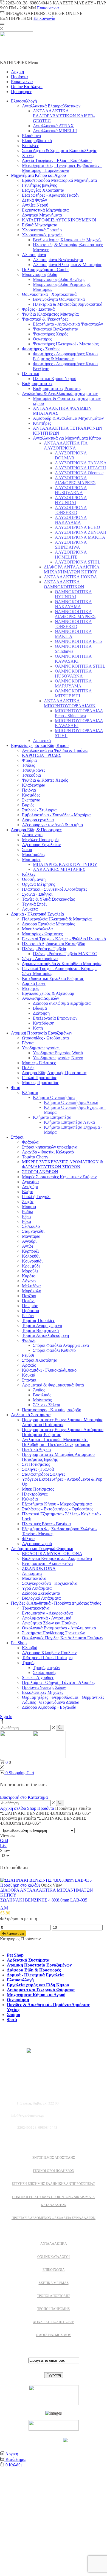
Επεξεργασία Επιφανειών (55, 1018)
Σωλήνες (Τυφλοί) (38, 1469)
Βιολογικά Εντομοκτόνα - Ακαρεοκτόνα (57, 1558)
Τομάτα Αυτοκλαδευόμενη (45, 1335)
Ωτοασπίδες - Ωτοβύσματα (45, 1038)
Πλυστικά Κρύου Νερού (55, 379)
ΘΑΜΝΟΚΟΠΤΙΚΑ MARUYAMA (73, 683)
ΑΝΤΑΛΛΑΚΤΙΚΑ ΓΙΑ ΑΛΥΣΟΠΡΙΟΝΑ (66, 445)
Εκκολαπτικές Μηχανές (43, 1692)
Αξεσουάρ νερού (37, 1544)
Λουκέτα (30, 909)
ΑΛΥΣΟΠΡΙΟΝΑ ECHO (78, 527)
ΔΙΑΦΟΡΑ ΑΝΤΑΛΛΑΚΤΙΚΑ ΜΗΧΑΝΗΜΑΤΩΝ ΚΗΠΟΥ (72, 569)
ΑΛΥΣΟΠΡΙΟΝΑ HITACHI (80, 468)
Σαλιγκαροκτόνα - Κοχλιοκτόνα (50, 1583)
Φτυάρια (29, 760)
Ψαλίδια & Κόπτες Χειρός (45, 780)
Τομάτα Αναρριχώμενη (42, 1325)
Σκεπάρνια (31, 800)
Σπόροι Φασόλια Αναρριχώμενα (61, 1345)
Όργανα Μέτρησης (38, 884)
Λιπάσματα (32, 1573)
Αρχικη (17, 72)
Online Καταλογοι (54, 2257)
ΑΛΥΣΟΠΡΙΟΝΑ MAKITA (80, 537)
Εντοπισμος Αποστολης (54, 2158)
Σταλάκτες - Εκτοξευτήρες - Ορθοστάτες (57, 1509)
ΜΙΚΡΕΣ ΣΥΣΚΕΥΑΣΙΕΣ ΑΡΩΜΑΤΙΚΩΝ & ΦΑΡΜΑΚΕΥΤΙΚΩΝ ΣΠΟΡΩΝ (63, 1164)
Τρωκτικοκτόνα (36, 1608)
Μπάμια (29, 1206)
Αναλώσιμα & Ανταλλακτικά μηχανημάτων (60, 393)
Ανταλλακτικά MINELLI (55, 131)
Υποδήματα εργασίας (41, 1048)
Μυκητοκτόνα (34, 1578)
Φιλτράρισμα (13, 1933)
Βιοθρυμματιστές (37, 384)
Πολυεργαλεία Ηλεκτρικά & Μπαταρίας (57, 919)
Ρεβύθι (28, 1355)
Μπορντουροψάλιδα (40, 274)
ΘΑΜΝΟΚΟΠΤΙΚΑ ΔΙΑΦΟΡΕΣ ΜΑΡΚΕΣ (75, 614)
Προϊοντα (19, 77)
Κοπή (38, 1028)
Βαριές (28, 805)
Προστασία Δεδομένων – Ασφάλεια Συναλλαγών (54, 2218)
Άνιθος (39, 1390)
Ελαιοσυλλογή (24, 101)
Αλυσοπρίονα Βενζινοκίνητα (58, 260)
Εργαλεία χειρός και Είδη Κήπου (40, 745)
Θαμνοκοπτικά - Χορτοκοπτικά (49, 294)
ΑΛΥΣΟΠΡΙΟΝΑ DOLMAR (71, 455)
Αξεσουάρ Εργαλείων (41, 845)
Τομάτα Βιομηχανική (40, 1330)
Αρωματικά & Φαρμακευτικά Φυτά (53, 1385)
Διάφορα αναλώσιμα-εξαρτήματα (62, 1003)
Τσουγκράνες (34, 770)
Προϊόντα (46, 1808)
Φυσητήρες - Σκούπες (41, 349)
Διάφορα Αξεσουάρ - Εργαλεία (49, 1707)
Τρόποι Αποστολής (54, 2296)
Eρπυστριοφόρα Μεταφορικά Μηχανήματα (59, 180)
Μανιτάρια (31, 1236)
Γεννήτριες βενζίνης (39, 185)
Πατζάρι (29, 1296)
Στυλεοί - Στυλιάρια (39, 810)
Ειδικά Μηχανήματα (40, 225)
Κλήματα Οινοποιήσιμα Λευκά (71, 1102)
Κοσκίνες (30, 146)
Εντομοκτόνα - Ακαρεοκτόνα (47, 1563)
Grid (4, 1840)
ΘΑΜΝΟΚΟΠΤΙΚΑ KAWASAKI (73, 659)
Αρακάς (29, 1365)
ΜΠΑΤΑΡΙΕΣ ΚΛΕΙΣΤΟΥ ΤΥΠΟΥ (65, 864)
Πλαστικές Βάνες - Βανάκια (46, 1524)
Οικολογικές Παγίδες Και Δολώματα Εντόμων (63, 1638)
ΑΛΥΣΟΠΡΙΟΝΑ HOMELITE (71, 555)
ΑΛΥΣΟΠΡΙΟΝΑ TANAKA (81, 463)
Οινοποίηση (18, 2000)
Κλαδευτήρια (34, 785)
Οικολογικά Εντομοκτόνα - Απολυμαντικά (59, 1628)
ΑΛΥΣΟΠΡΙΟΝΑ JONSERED (71, 510)
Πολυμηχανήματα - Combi (45, 269)
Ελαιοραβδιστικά (37, 141)
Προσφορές (21, 92)
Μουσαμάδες (34, 854)
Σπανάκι (29, 1380)
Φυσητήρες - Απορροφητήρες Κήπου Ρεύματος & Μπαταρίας (65, 356)
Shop (32, 1808)
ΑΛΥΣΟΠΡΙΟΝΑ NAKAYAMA (71, 520)
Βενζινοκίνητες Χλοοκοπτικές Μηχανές (67, 240)
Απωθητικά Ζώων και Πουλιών (50, 1623)
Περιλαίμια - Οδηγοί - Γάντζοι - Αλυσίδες (59, 1682)
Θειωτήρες (42, 339)
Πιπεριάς (30, 1306)
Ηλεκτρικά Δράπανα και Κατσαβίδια (54, 944)
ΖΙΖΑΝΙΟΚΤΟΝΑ (39, 1568)
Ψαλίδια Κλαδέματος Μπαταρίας (51, 314)
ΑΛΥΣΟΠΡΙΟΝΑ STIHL (78, 562)
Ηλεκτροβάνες (35, 1494)
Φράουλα (30, 1142)
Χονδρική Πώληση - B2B (54, 2322)
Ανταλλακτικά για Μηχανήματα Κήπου (67, 438)
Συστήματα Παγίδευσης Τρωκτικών (53, 1633)
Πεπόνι (28, 1301)
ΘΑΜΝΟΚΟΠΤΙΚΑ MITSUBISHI (73, 693)
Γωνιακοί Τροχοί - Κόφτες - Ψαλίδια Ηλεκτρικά (64, 939)
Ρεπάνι (28, 1316)
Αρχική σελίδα (13, 1808)
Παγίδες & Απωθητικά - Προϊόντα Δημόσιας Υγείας (56, 1603)
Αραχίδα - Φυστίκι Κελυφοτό (48, 1152)
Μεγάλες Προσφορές (41, 840)
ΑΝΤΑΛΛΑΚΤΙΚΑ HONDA (71, 577)
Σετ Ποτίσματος (36, 1464)
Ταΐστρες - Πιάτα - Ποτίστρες (48, 1658)
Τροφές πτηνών (47, 1668)
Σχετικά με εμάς (54, 2283)
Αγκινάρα (30, 1182)
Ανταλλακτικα (54, 2244)
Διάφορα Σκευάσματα (41, 1593)
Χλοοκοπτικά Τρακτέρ (42, 230)
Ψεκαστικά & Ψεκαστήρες (45, 319)
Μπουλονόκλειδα (37, 929)
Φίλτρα (28, 1539)
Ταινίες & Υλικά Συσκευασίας (48, 899)
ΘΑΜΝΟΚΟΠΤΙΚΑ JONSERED (73, 624)
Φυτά (16, 1087)
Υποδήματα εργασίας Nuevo (58, 1058)
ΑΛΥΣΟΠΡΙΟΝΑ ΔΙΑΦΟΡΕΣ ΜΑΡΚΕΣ (75, 480)
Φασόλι (29, 1340)
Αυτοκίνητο (32, 835)
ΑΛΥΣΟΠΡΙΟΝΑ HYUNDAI (71, 500)
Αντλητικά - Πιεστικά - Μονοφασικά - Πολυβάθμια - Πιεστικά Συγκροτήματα (56, 1442)
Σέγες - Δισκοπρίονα (40, 959)
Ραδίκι (28, 1211)
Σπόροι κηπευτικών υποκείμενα (50, 1147)
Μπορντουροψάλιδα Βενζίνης (59, 279)
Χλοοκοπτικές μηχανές (42, 235)
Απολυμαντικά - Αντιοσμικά (47, 1618)
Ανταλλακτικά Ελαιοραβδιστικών (51, 106)
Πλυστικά (31, 374)
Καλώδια (30, 1499)
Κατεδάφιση (44, 1023)
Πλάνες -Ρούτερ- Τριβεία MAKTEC (65, 954)
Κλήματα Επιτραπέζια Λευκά (69, 1122)
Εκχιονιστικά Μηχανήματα (45, 210)
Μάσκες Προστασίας (40, 1083)
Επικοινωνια (54, 2270)
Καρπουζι (30, 1251)
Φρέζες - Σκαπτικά (38, 309)
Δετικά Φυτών (34, 200)
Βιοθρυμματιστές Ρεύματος (57, 388)
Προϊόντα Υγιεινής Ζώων (44, 1687)
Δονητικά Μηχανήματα (42, 215)
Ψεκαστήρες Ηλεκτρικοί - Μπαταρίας (66, 344)
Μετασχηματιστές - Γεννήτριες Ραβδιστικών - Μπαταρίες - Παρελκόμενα (62, 168)
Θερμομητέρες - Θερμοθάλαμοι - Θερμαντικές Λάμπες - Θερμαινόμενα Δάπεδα (63, 1700)
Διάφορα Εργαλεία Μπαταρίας (48, 924)
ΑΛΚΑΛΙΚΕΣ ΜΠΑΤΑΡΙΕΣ (59, 869)
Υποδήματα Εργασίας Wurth (58, 1053)
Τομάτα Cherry (35, 1157)
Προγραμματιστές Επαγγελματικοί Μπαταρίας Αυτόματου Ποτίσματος (62, 1422)
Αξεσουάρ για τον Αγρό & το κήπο (52, 825)
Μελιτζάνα (31, 1286)
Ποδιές (28, 1068)
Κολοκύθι (31, 1256)
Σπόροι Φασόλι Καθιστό (54, 1350)
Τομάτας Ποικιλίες (38, 1320)
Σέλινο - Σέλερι (47, 1405)
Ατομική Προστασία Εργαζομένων (42, 1033)
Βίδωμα (40, 1008)
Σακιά (27, 850)
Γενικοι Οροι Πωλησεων (54, 2171)
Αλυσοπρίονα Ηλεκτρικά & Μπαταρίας (67, 265)
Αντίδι (27, 1246)
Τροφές (29, 1663)
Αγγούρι (29, 1241)
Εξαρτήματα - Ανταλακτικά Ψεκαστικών (68, 324)
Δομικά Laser (34, 983)
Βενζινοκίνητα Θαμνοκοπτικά (59, 299)
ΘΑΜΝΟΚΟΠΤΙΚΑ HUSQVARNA (73, 674)
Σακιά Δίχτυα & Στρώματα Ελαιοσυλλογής (59, 151)
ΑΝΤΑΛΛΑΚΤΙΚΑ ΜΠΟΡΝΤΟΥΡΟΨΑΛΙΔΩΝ (70, 703)
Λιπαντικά (42, 740)
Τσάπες (28, 765)
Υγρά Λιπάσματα (37, 1588)
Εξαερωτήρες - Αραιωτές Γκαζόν (51, 195)
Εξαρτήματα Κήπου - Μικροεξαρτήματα (57, 1504)
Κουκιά (29, 1375)
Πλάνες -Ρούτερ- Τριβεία (44, 949)
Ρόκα (26, 1221)
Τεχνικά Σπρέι (34, 904)
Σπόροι (17, 1137)
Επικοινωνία (48, 8)
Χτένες (28, 155)
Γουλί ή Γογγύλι (36, 1197)
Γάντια (28, 1043)
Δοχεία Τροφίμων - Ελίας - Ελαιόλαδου (57, 160)
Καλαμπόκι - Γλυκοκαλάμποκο (49, 1370)
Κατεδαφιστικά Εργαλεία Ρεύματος (53, 978)
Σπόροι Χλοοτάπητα (40, 1360)
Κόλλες (29, 874)
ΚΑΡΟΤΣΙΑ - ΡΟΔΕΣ (42, 755)
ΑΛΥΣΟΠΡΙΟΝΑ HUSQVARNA (71, 490)
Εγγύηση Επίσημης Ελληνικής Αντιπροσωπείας (54, 2184)
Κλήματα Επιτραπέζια (52, 1117)
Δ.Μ (4, 1908)
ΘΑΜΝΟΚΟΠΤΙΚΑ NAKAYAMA (73, 604)
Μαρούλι (30, 1271)
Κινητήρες (42, 423)
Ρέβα (26, 1216)
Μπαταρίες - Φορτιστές (42, 934)
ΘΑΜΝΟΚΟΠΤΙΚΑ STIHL (80, 666)
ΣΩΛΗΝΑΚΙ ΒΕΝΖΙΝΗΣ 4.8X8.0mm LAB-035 (44, 1900)
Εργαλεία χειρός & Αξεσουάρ (48, 993)
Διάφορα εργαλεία (38, 820)
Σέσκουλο (31, 1226)
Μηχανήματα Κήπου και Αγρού (38, 175)
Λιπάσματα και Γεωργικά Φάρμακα (42, 1549)
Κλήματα (30, 1092)
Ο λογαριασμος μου (54, 2335)
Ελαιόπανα (31, 136)
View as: (8, 1836)
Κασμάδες (31, 795)
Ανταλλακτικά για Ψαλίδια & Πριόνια (55, 750)
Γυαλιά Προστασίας (39, 1078)
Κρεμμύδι (31, 1266)
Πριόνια (29, 790)
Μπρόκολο (32, 1291)
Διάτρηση (41, 1013)
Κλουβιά (30, 1648)
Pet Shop (19, 1643)
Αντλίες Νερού (35, 205)
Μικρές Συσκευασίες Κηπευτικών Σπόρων (59, 1177)
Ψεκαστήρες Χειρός (50, 334)
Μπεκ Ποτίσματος (38, 1489)
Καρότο (29, 1276)
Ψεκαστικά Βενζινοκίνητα (56, 329)
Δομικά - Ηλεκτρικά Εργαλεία (37, 914)
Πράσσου (30, 1311)
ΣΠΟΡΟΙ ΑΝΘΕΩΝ (40, 1172)
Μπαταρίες (31, 859)
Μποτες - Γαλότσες (39, 1063)
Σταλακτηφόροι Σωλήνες (44, 1474)
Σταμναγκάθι (33, 1231)
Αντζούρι (30, 1187)
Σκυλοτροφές (45, 1672)
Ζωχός (28, 1202)
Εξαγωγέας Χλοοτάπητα (43, 190)
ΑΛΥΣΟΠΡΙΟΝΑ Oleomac (79, 473)
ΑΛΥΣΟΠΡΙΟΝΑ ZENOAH (81, 532)
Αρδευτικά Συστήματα (31, 1415)
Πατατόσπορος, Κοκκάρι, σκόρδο (52, 1410)
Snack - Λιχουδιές (38, 1677)
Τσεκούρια (31, 775)
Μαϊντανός (42, 1400)
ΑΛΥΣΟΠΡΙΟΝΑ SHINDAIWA (71, 545)
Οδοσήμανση (34, 879)
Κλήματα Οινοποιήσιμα (54, 1097)
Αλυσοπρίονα (34, 255)
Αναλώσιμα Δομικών (40, 998)
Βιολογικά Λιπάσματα (41, 1598)
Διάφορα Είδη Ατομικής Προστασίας (54, 1073)
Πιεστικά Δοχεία (36, 1449)
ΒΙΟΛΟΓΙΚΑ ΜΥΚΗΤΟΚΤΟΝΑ (52, 1554)
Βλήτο (28, 1192)
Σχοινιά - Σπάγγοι (37, 894)
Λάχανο (29, 1281)
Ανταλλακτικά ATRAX (53, 126)
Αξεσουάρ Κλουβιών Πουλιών (49, 1653)
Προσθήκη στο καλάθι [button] (20, 1885)
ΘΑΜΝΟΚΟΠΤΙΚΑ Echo (78, 641)
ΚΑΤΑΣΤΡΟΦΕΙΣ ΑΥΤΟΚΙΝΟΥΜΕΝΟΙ (59, 220)
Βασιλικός (42, 1395)
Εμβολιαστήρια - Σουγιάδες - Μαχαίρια (56, 815)
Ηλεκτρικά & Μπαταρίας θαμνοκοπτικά (68, 304)
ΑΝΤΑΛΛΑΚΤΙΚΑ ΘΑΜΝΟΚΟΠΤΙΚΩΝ (64, 584)
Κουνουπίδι (32, 1261)
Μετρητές (30, 988)
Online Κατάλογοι (27, 87)
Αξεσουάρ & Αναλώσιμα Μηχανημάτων (68, 418)
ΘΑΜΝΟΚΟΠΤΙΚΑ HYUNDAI (73, 594)
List (3, 1845)
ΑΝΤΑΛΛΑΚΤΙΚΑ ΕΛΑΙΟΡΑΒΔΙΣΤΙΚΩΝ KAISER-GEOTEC (64, 116)
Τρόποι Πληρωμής (54, 2309)
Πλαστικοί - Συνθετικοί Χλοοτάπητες (55, 889)
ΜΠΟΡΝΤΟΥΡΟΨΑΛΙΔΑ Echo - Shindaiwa (79, 713)
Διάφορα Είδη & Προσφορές (36, 830)
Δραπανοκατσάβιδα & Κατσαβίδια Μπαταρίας (62, 964)
